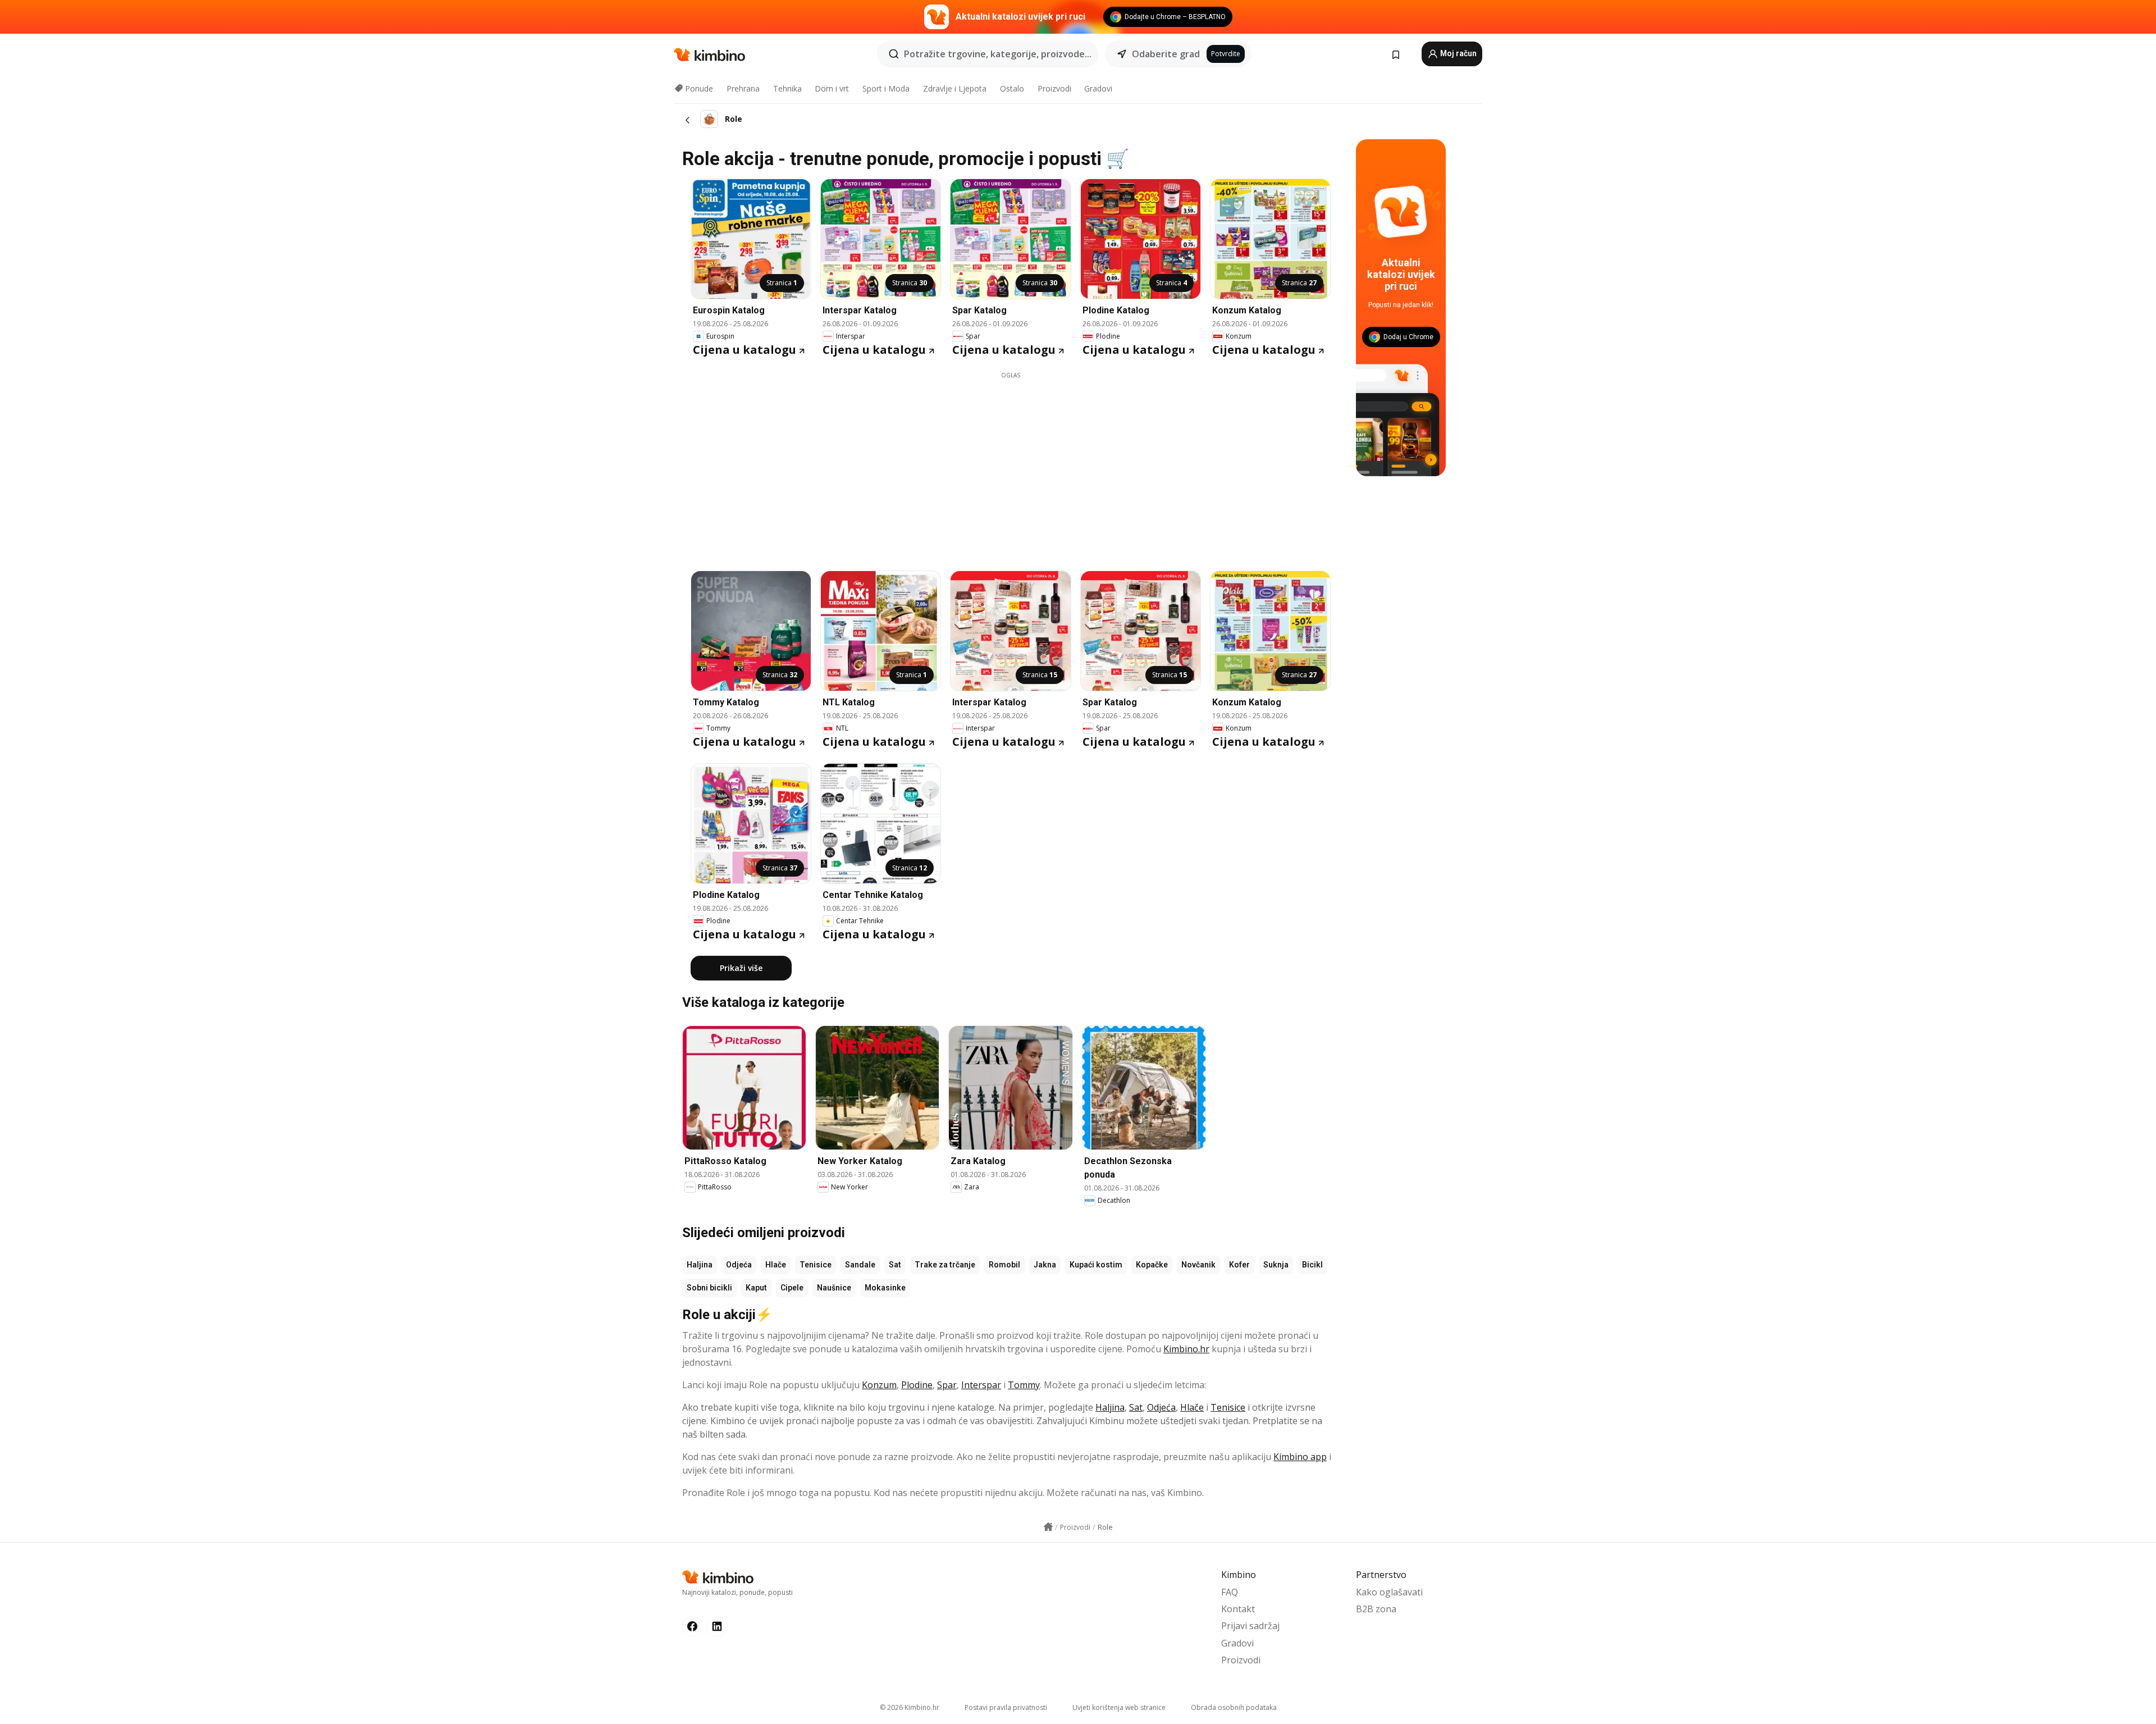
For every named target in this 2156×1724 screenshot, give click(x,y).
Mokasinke (885, 1288)
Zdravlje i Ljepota (955, 88)
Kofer (1239, 1265)
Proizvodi (1054, 88)
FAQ (1230, 1592)
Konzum (879, 1385)
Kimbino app (1300, 1457)
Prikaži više (741, 968)
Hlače (776, 1265)
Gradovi (1098, 88)
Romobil (1004, 1265)
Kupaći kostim (1096, 1265)
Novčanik (1198, 1265)
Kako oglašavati (1389, 1592)
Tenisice (816, 1265)
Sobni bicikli (709, 1288)
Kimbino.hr (1186, 1349)
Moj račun (1458, 53)
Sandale (860, 1265)
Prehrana (743, 88)
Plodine (917, 1385)
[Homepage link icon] (1048, 1527)
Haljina (700, 1265)
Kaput (756, 1288)
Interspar (981, 1385)
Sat (895, 1265)
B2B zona (1376, 1609)
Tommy (1024, 1385)
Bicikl (1312, 1265)
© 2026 (910, 1707)
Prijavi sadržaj (1250, 1626)
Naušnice (834, 1288)
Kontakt (1238, 1609)
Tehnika (787, 88)
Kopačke (1152, 1265)
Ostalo (1012, 88)
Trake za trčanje (945, 1265)
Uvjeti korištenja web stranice (1119, 1707)
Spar (947, 1385)
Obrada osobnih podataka (1234, 1707)
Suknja (1276, 1265)
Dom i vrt (832, 88)
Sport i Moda (886, 88)
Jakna (1045, 1265)
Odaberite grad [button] (1166, 54)
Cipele (792, 1288)
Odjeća (739, 1265)
